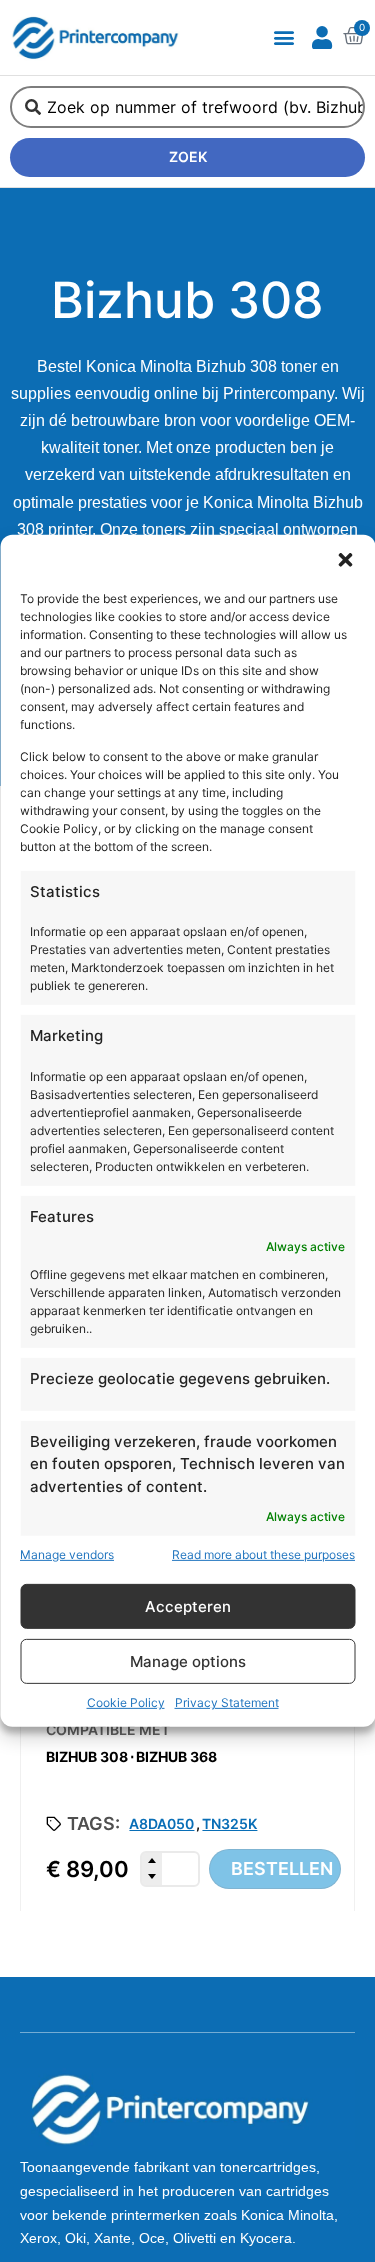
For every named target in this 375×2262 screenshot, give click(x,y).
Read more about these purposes (263, 1554)
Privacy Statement (227, 1702)
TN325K (229, 1823)
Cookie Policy (126, 1702)
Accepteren (188, 1606)
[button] (345, 560)
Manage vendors (67, 1554)
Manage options (188, 1661)
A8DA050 (161, 1823)
